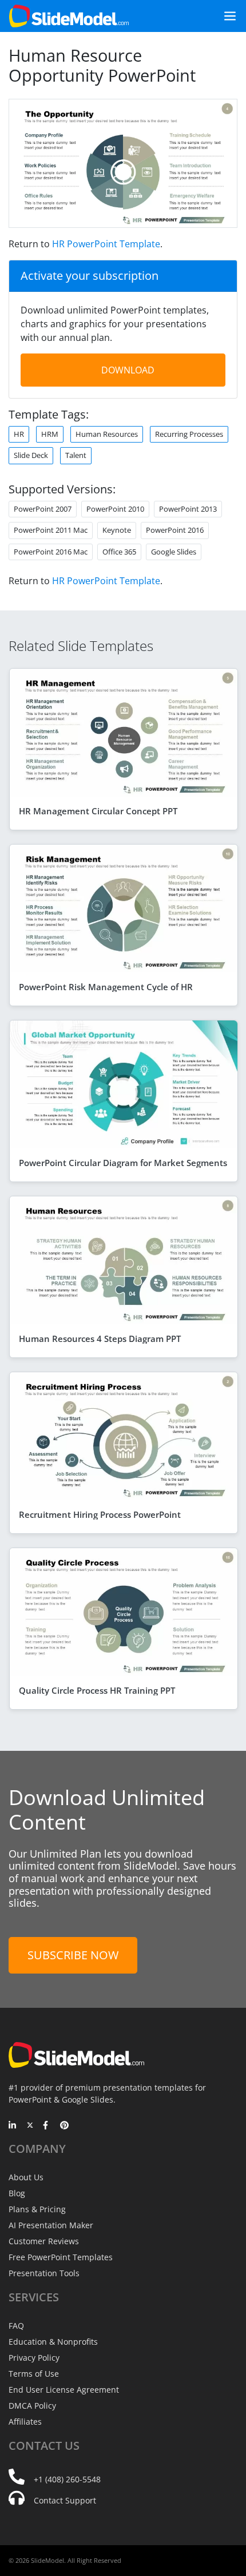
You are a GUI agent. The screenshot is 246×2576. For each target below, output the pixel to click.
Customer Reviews (44, 2241)
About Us (26, 2177)
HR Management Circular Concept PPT (98, 811)
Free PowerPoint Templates (61, 2257)
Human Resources (107, 434)
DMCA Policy (32, 2406)
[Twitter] (30, 2126)
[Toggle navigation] (225, 16)
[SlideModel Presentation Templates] (69, 16)
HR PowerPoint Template (106, 244)
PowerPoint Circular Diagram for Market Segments (123, 1163)
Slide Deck (31, 455)
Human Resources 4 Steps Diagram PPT (100, 1339)
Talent (76, 455)
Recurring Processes (189, 434)
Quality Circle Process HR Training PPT (97, 1690)
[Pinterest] (64, 2126)
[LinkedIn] (13, 2126)
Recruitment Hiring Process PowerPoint (100, 1514)
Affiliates (25, 2422)
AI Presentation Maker (51, 2225)
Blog (17, 2193)
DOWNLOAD (128, 370)
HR (19, 434)
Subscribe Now (73, 1955)
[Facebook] (47, 2126)
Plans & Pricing (37, 2209)
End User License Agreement (64, 2390)
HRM (50, 434)
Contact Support (65, 2500)
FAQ (16, 2326)
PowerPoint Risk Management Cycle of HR (106, 987)
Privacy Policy (34, 2358)
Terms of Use (34, 2374)
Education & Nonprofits (53, 2342)
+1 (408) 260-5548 (67, 2479)
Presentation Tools (44, 2273)
